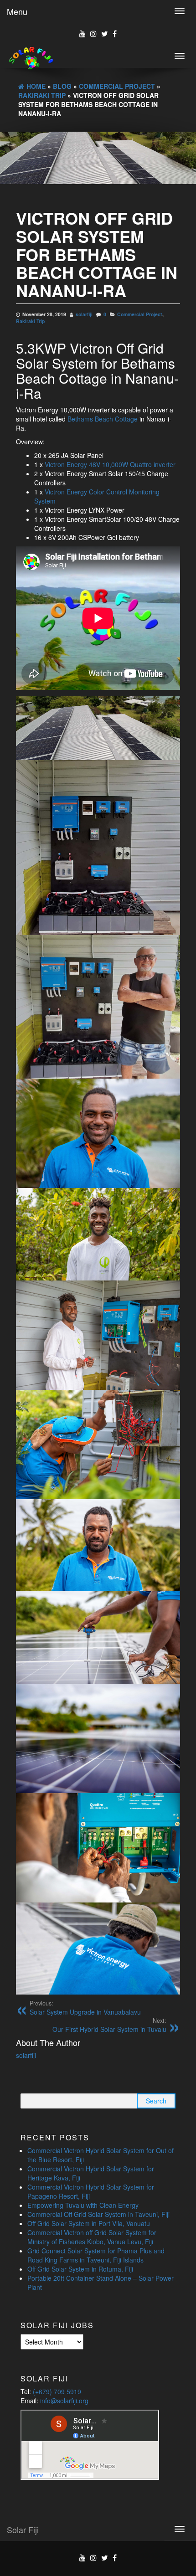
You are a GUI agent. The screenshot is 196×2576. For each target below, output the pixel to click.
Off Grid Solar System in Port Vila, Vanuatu (89, 2223)
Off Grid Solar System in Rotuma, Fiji (80, 2269)
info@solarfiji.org (64, 2401)
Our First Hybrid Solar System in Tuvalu (109, 2025)
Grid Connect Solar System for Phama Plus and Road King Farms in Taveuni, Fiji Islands (96, 2255)
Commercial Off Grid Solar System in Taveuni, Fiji (98, 2214)
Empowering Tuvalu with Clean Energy (83, 2205)
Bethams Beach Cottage (103, 419)
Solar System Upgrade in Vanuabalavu (85, 2008)
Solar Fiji (23, 2530)
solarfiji (84, 314)
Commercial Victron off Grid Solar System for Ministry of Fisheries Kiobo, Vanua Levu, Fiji (92, 2237)
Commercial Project (140, 314)
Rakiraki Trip (30, 321)
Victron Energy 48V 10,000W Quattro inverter (110, 464)
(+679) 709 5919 (57, 2391)
